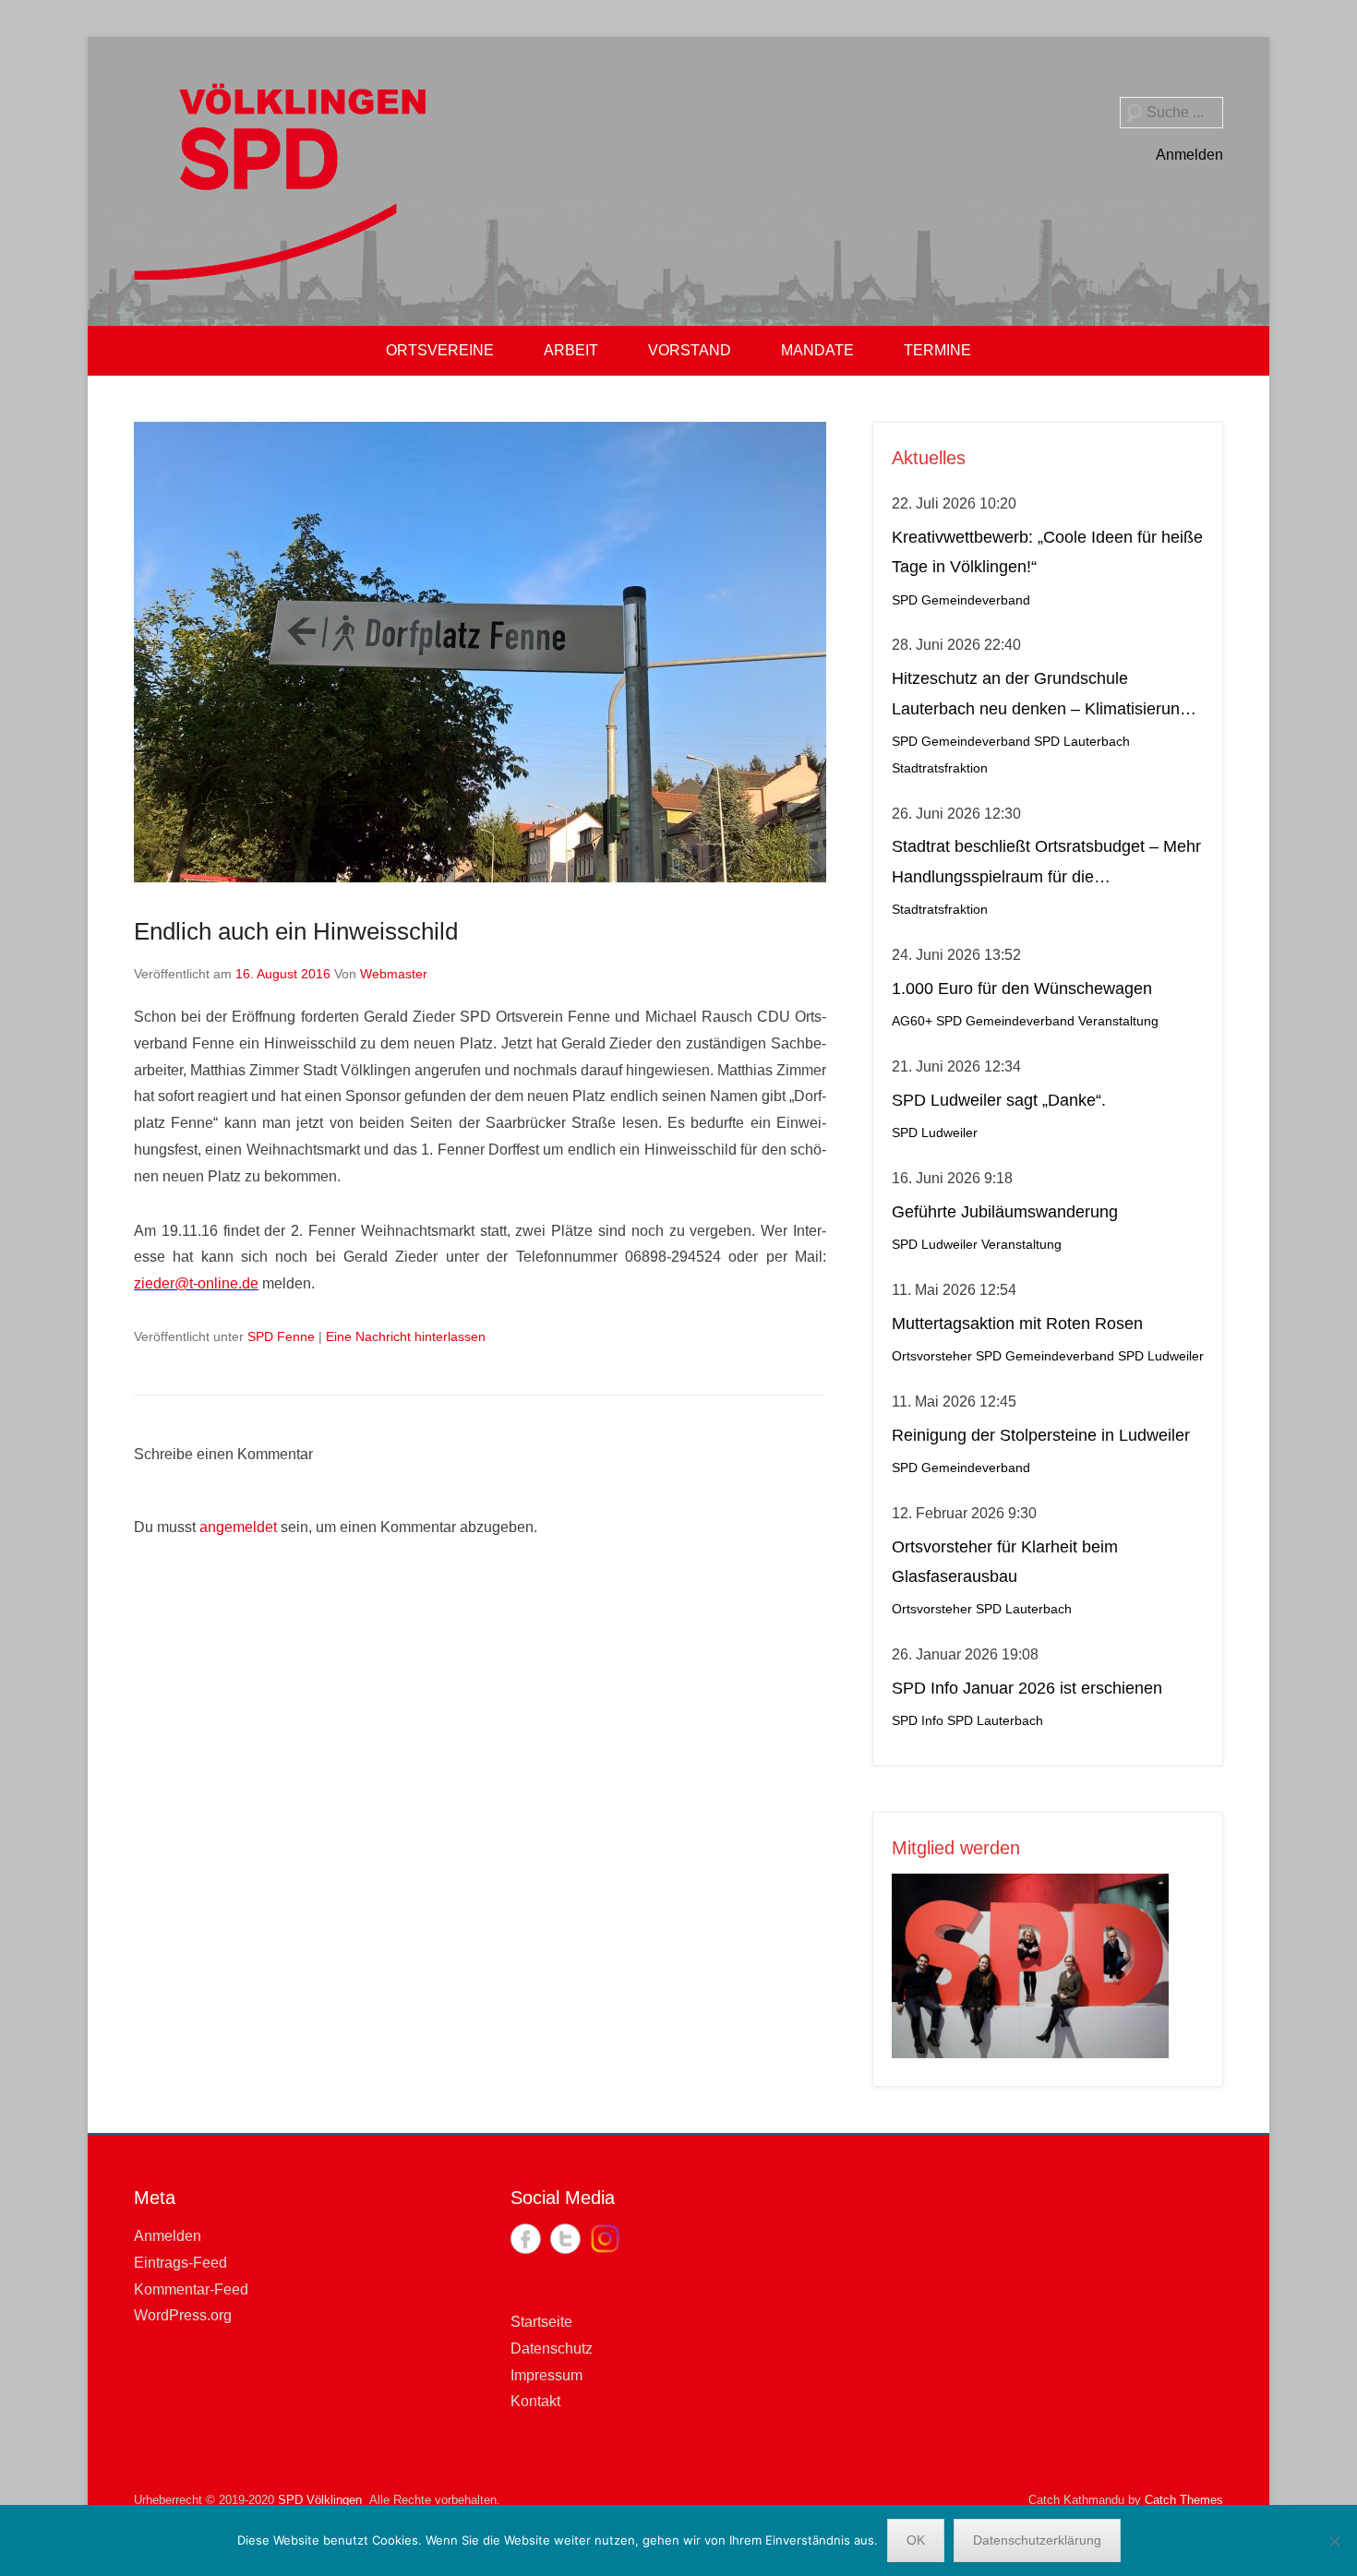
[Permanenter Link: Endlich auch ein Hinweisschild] (480, 652)
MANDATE (817, 350)
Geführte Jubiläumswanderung (1005, 1212)
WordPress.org (183, 2315)
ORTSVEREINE (440, 350)
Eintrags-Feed (180, 2263)
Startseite (541, 2322)
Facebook (526, 2239)
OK (916, 2540)
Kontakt (535, 2401)
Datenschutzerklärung (1037, 2540)
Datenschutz (552, 2348)
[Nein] (1334, 2541)
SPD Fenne (281, 1336)
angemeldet (238, 1527)
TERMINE (937, 350)
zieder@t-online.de (196, 1283)
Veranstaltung (1118, 1021)
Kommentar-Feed (191, 2289)
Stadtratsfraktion (940, 768)
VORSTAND (690, 350)
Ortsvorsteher (932, 1356)
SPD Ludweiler (935, 1133)
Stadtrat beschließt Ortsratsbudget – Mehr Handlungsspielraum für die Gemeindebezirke (1046, 864)
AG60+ (912, 1021)
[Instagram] (605, 2239)
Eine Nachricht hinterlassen (406, 1336)
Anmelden (1189, 155)
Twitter (565, 2239)
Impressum (546, 2375)
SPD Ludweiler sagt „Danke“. (999, 1100)
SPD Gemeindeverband (961, 600)
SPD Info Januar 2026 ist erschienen (1027, 1688)
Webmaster (394, 974)
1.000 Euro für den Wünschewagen (1022, 988)
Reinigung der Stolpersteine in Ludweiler (1041, 1435)
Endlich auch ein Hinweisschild (296, 931)
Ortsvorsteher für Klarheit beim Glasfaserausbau (1005, 1562)
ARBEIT (571, 350)
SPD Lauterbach (1082, 742)
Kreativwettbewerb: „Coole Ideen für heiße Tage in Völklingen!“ (1047, 552)
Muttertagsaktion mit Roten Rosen (1017, 1324)
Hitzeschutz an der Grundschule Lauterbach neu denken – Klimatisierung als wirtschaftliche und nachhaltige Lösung (1047, 696)
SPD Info (918, 1721)
